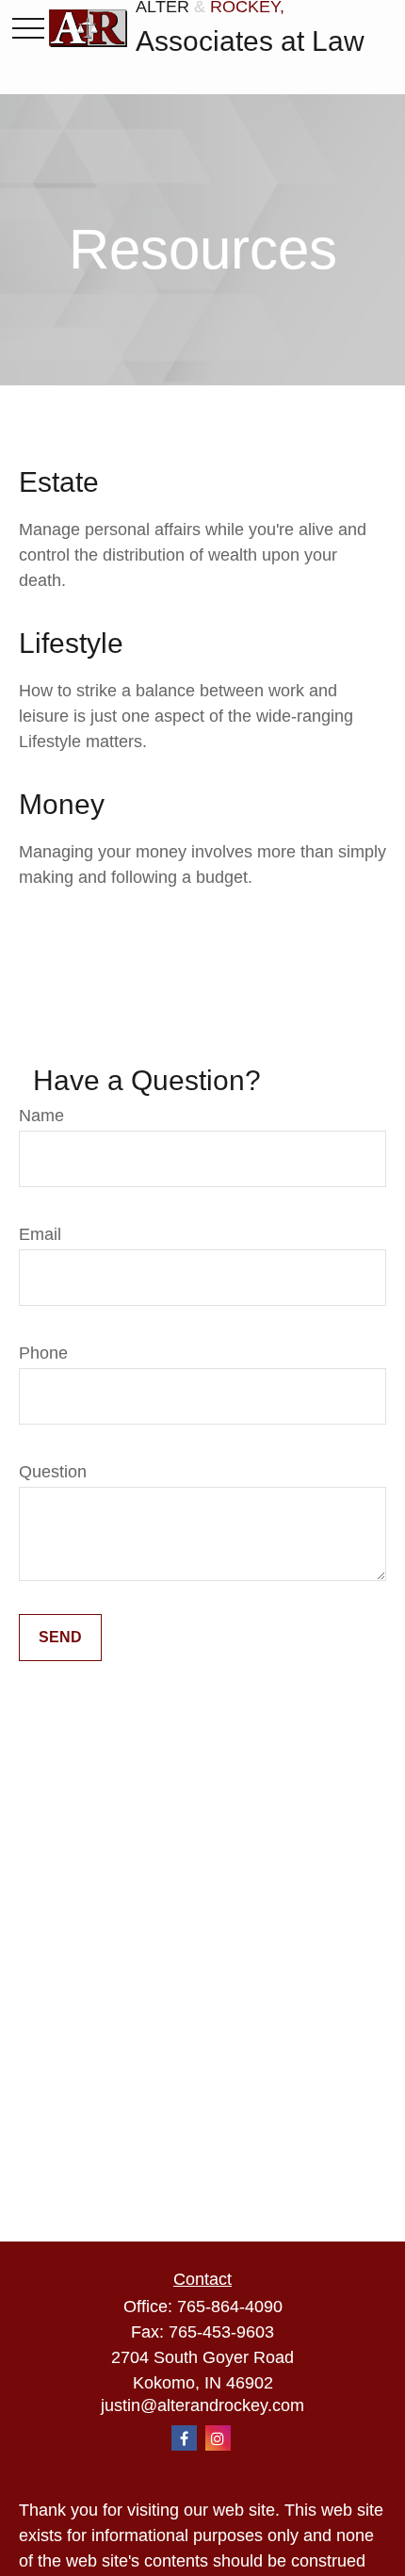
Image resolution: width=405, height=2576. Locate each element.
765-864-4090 (230, 2307)
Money (62, 804)
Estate (59, 482)
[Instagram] (218, 2438)
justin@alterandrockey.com (202, 2405)
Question (53, 1472)
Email (40, 1234)
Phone (43, 1353)
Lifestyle (71, 643)
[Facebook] (184, 2438)
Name (41, 1116)
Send (60, 1637)
